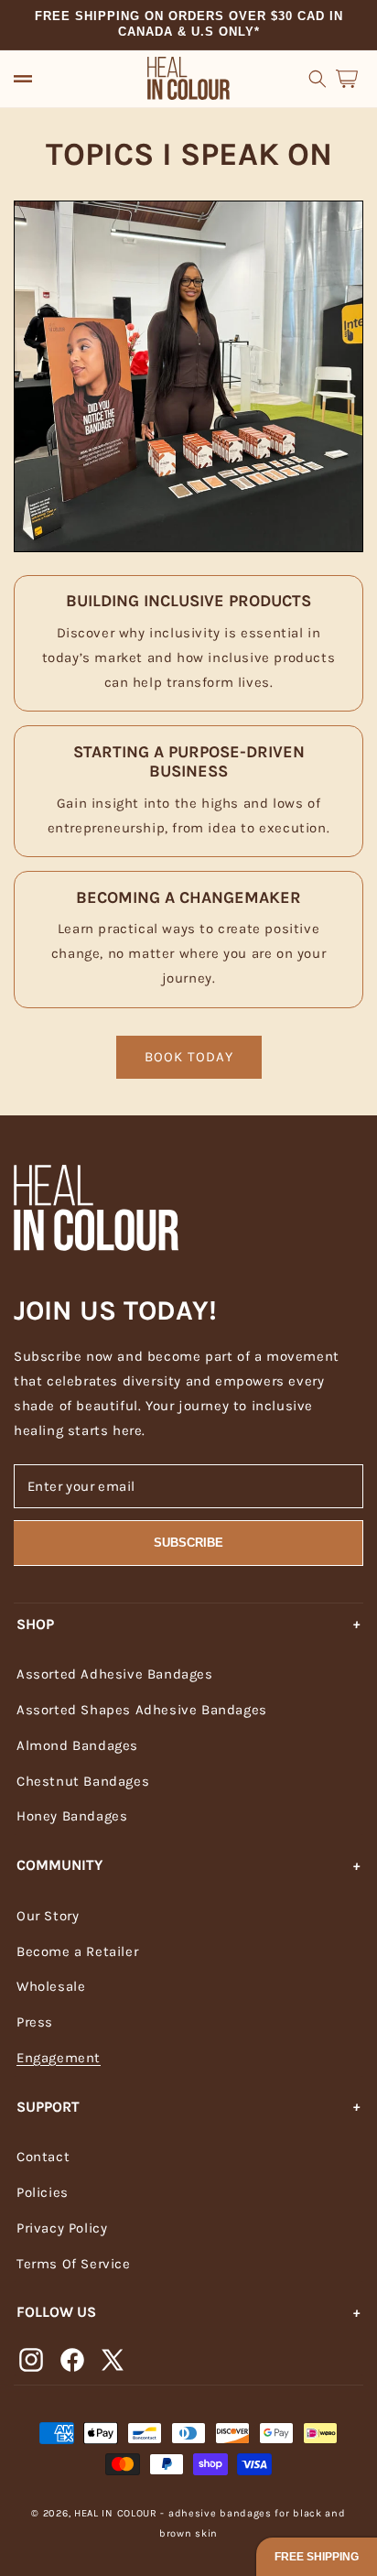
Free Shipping (317, 2557)
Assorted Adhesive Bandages (115, 1674)
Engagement (59, 2058)
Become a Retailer (77, 1951)
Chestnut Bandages (83, 1781)
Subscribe (188, 1543)
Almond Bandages (77, 1745)
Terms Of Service (74, 2264)
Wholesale (51, 1986)
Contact (43, 2157)
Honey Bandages (72, 1816)
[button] (23, 79)
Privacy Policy (62, 2228)
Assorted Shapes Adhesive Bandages (142, 1710)
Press (35, 2022)
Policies (43, 2192)
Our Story (48, 1916)
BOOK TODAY (189, 1057)
